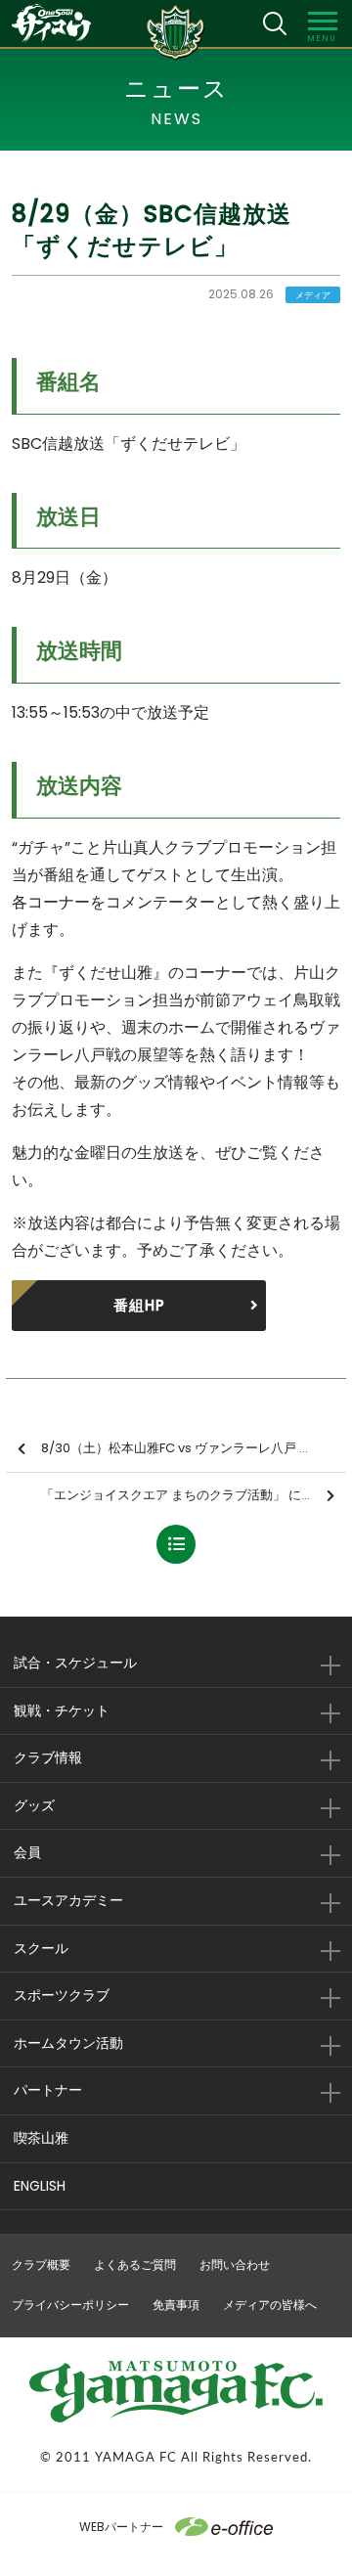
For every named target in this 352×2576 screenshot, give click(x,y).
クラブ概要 (41, 2265)
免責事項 (176, 2305)
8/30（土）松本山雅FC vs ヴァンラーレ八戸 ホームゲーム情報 (194, 1448)
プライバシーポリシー (70, 2305)
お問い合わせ (235, 2265)
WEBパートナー (121, 2527)
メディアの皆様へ (270, 2305)
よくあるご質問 (135, 2265)
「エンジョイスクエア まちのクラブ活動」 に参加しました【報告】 (194, 1495)
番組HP (139, 1305)
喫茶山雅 (41, 2138)
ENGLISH (40, 2186)
